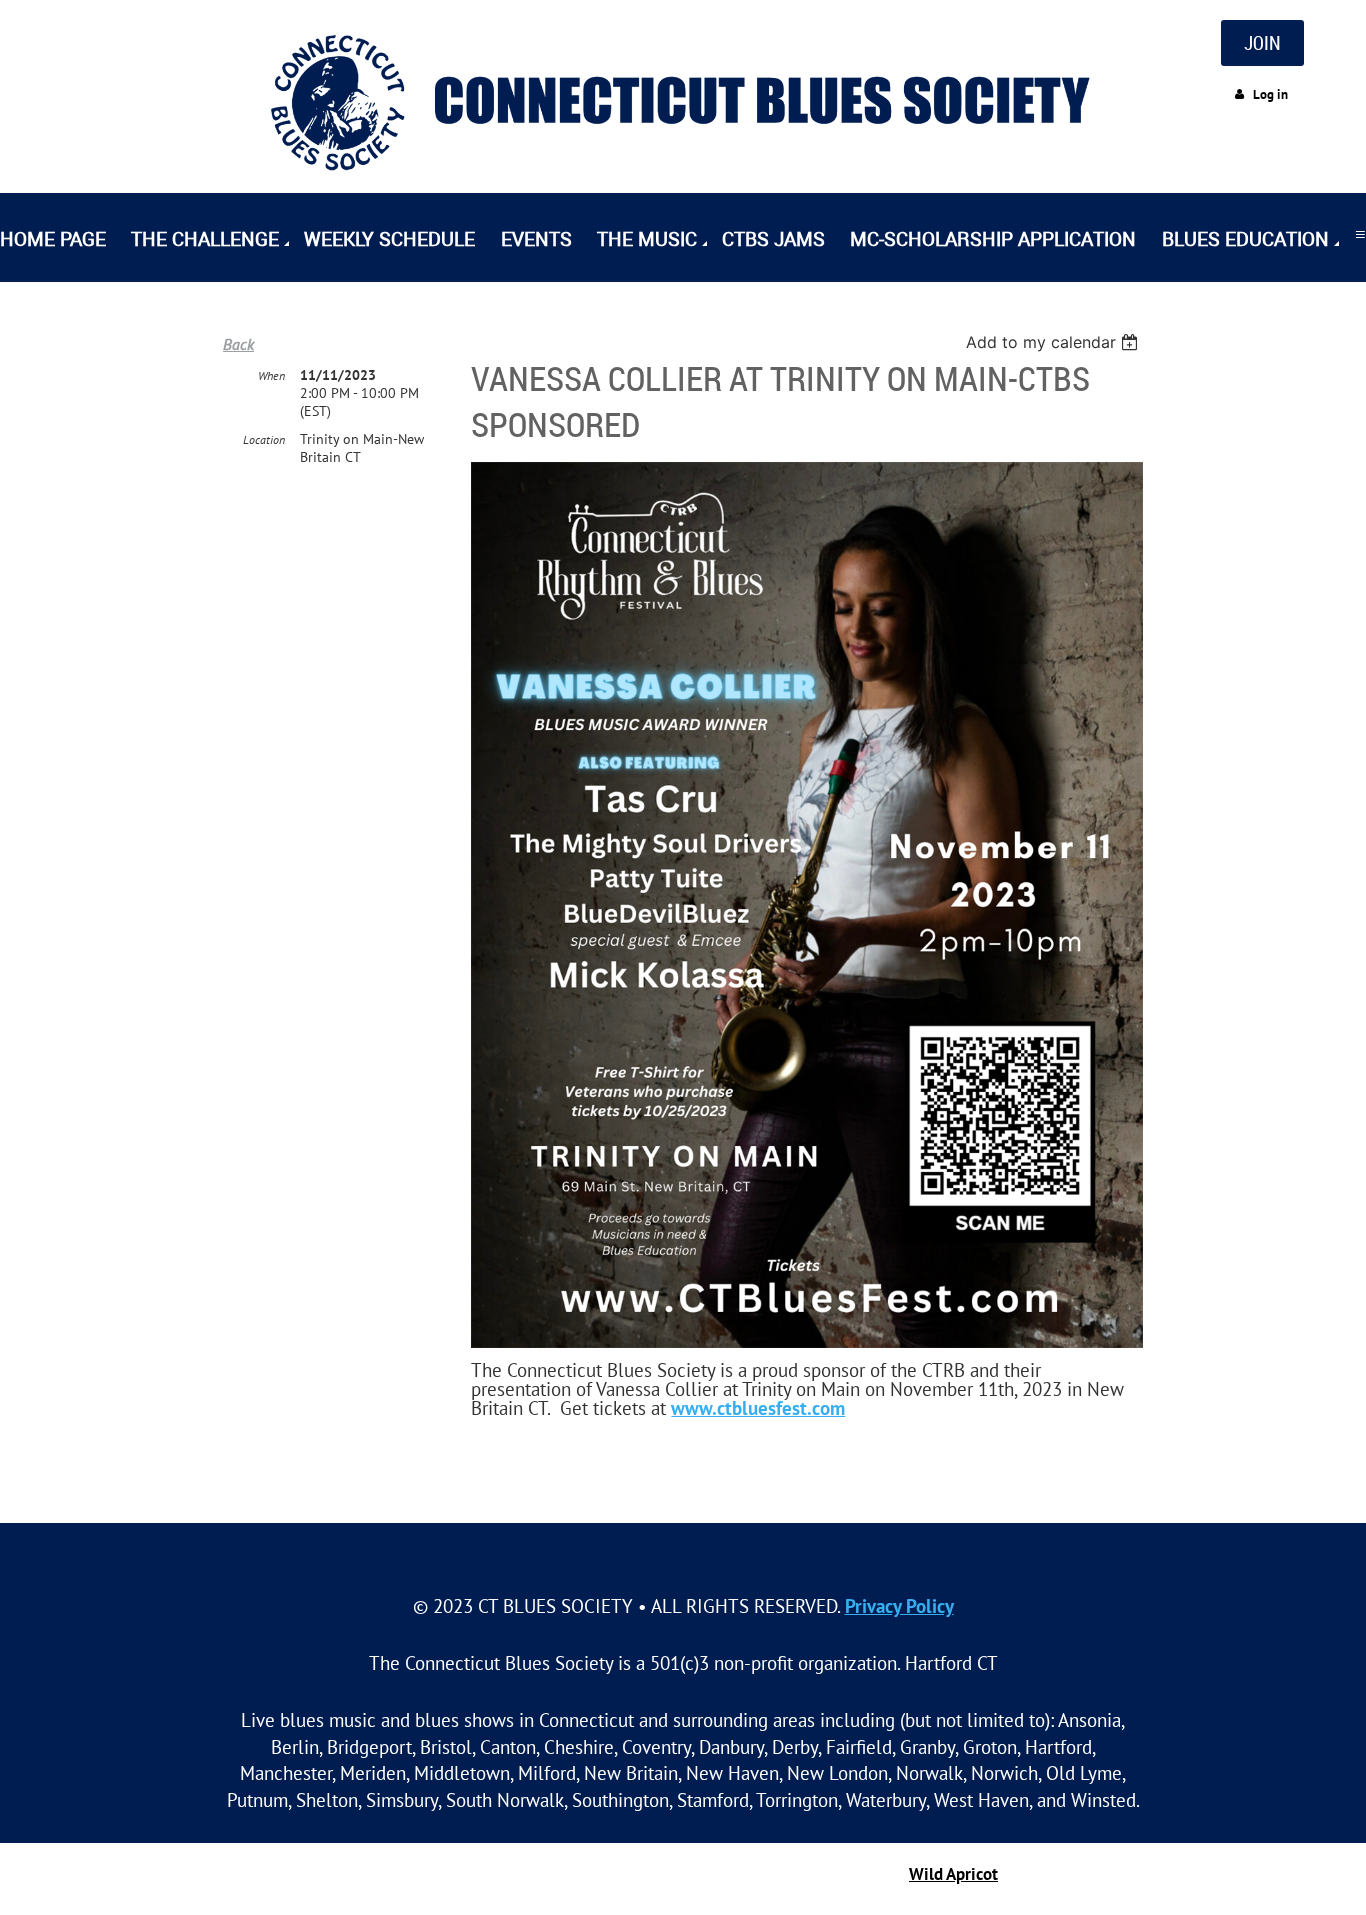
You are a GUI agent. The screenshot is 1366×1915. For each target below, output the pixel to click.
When (271, 375)
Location (264, 439)
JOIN (1262, 43)
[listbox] (1054, 342)
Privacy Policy (899, 1605)
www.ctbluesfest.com (758, 1407)
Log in (1270, 94)
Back (238, 344)
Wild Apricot (953, 1874)
